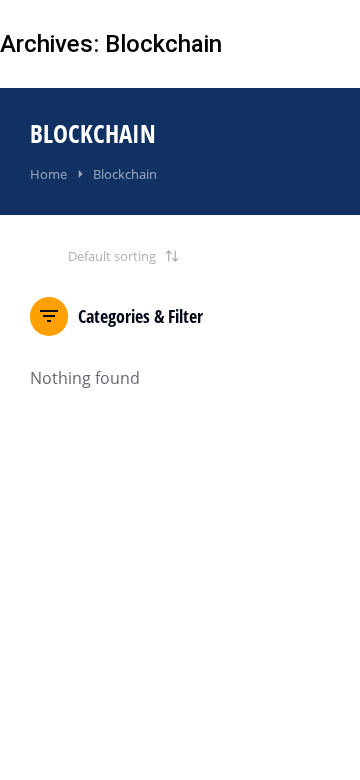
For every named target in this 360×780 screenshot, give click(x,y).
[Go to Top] (318, 738)
